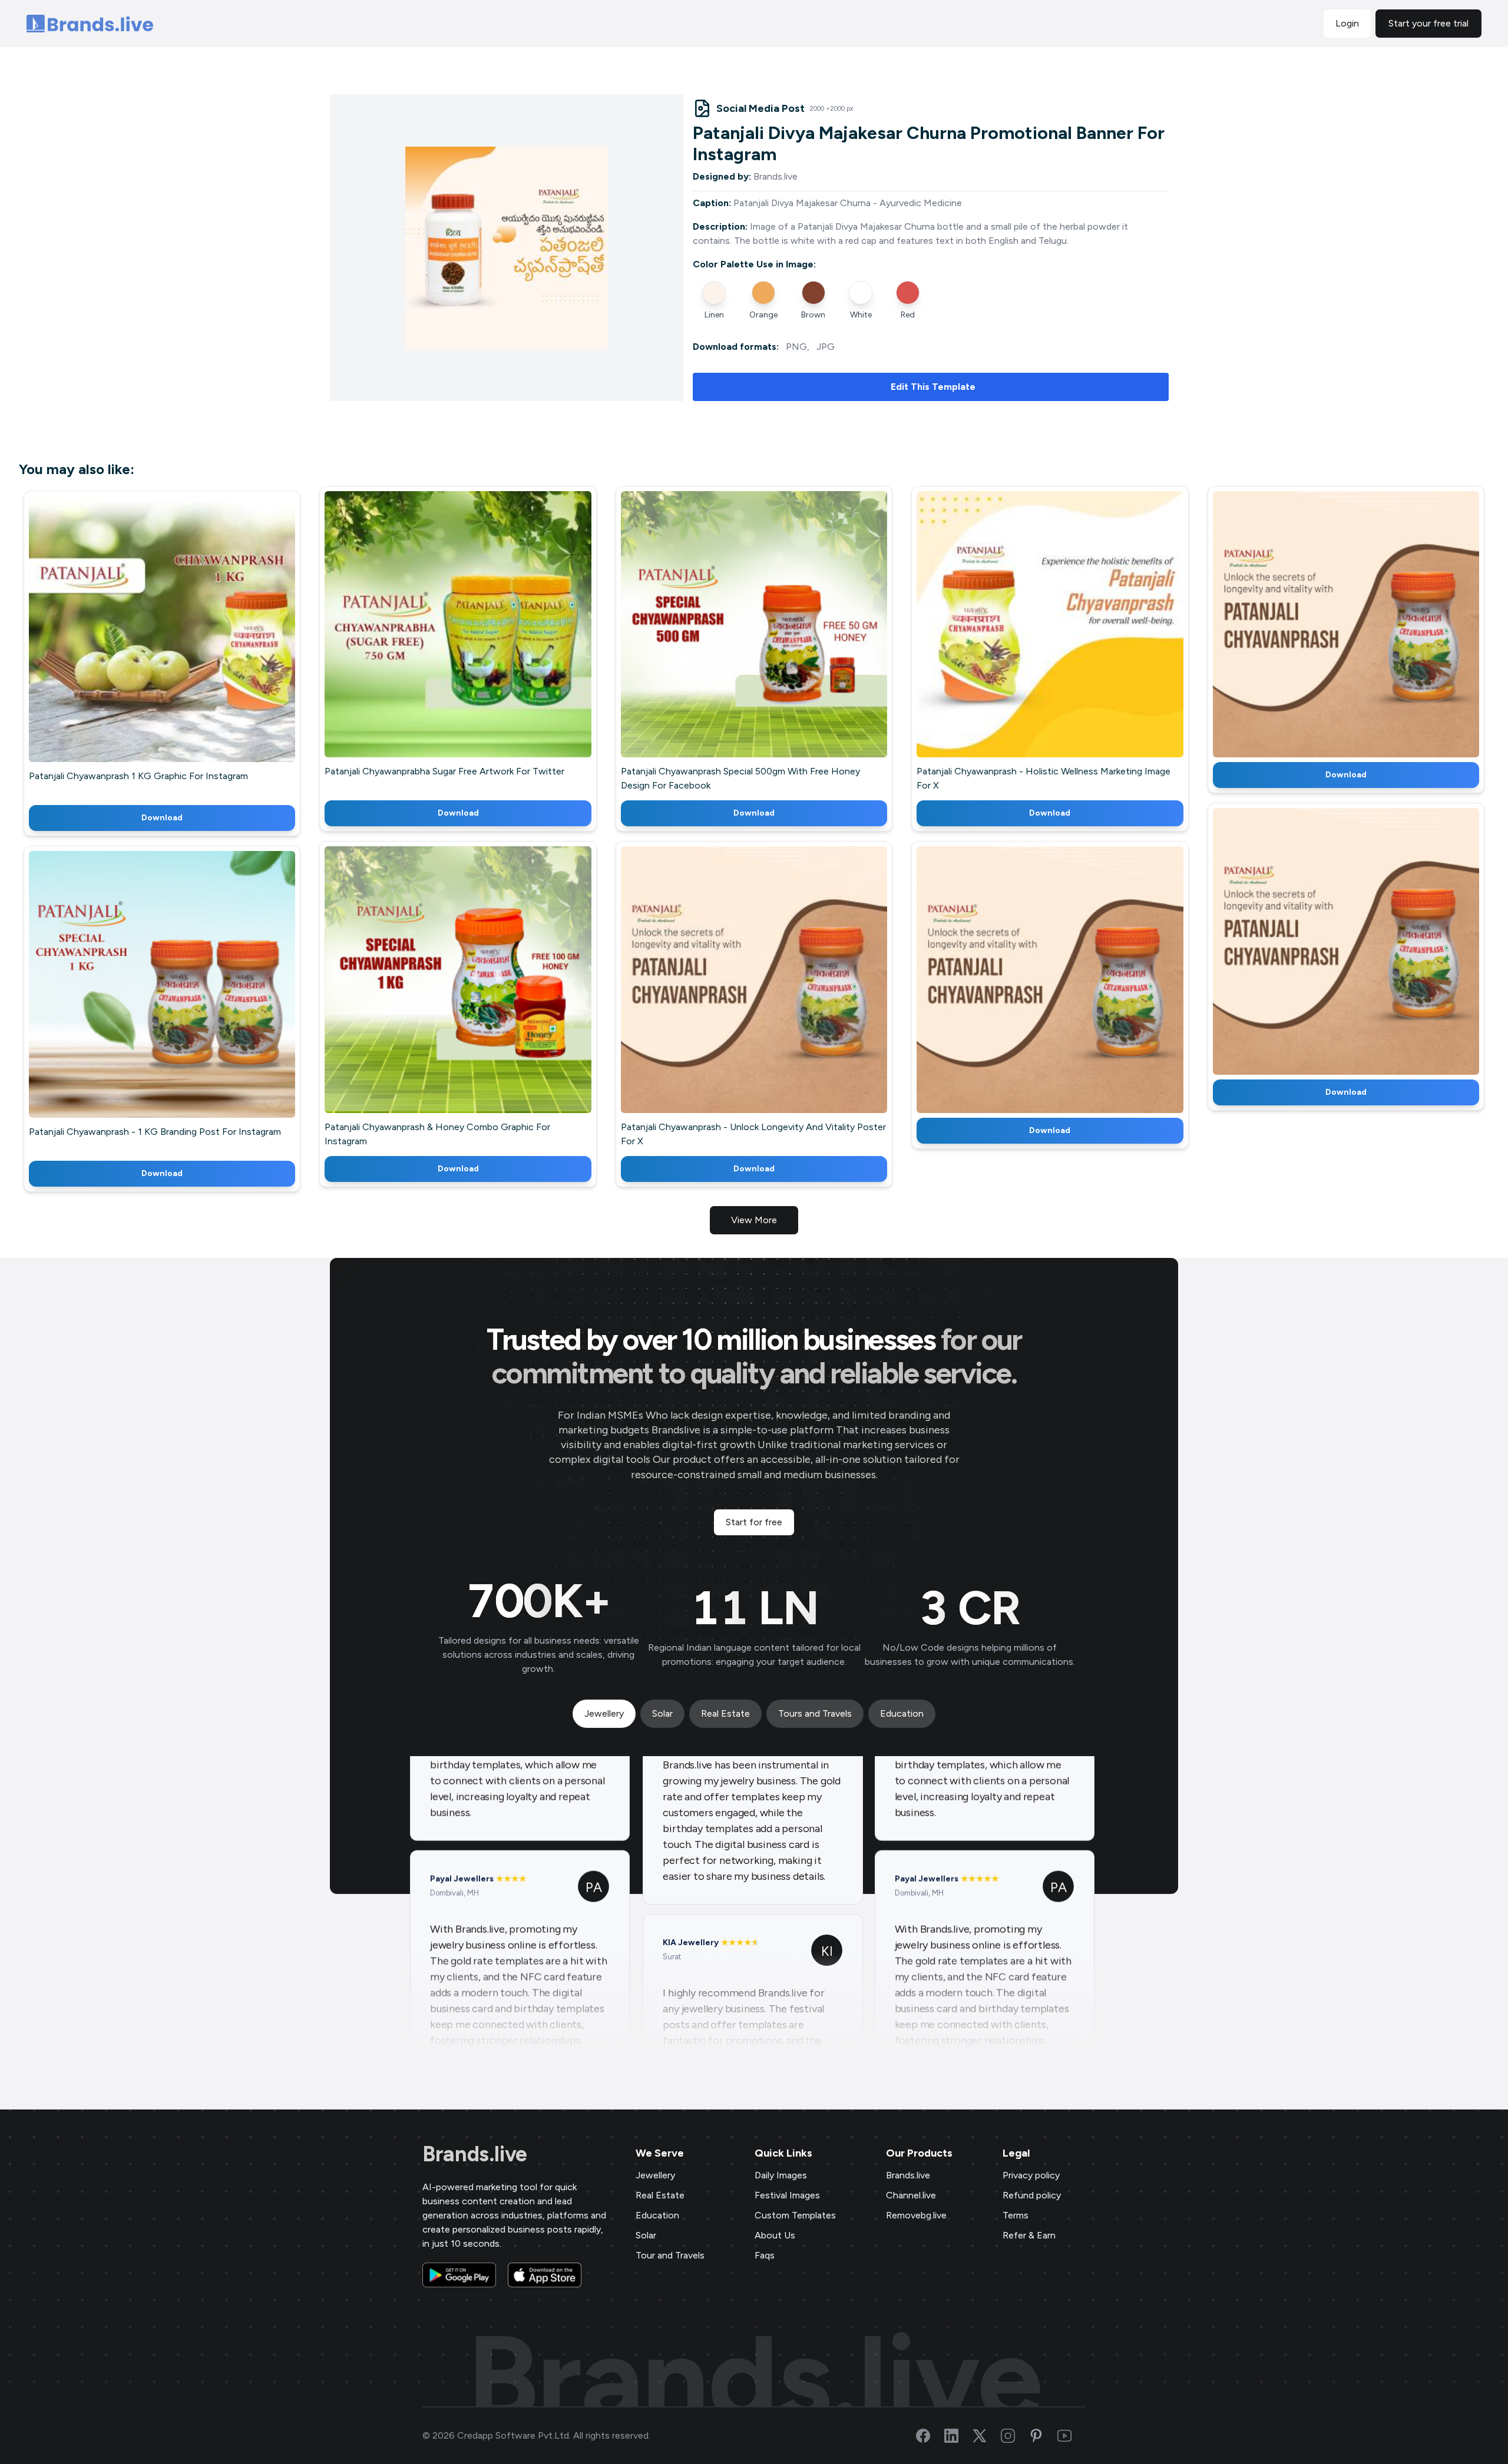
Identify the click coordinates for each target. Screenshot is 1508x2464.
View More (754, 1220)
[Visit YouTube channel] (1072, 2436)
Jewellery (655, 2175)
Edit (137, 646)
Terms (1016, 2215)
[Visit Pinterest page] (1043, 2436)
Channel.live (911, 2195)
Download (162, 818)
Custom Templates (795, 2215)
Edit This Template (933, 387)
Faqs (765, 2255)
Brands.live (475, 2154)
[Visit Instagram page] (1015, 2436)
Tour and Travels (670, 2255)
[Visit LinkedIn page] (958, 2436)
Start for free (754, 1522)
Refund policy (1032, 2195)
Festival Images (787, 2195)
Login (1347, 23)
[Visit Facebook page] (930, 2436)
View (182, 646)
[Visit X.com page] (987, 2436)
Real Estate (660, 2195)
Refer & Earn (1029, 2235)
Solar (646, 2235)
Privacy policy (1031, 2175)
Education (657, 2215)
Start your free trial (1428, 23)
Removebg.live (916, 2215)
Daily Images (781, 2175)
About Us (775, 2235)
